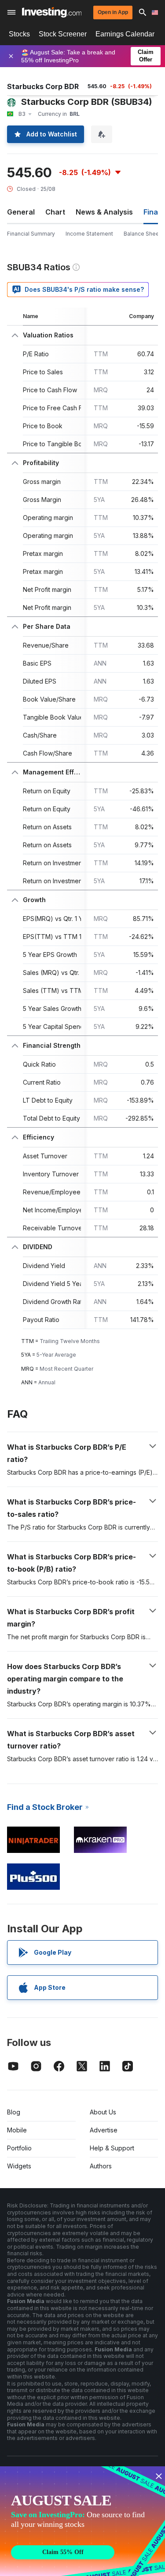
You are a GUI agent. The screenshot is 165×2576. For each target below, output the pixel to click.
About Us (103, 2112)
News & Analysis (104, 212)
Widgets (19, 2166)
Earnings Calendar (125, 34)
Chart (55, 212)
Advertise (104, 2130)
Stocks (19, 34)
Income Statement (89, 234)
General (21, 212)
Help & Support (112, 2148)
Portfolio (19, 2148)
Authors (101, 2166)
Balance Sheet (142, 234)
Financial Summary (31, 234)
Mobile (17, 2130)
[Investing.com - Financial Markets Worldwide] (52, 12)
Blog (14, 2112)
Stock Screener (63, 34)
